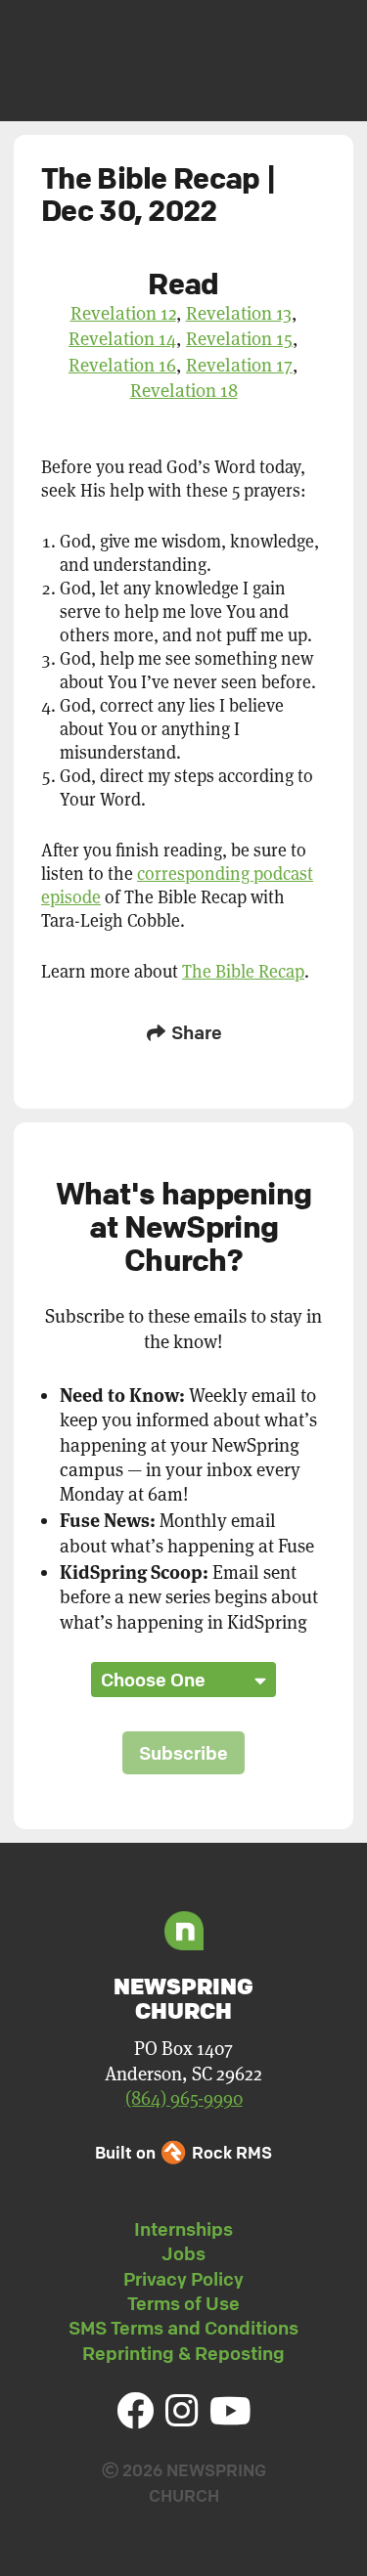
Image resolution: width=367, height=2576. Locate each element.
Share (195, 1032)
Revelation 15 (239, 338)
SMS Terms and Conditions (183, 2328)
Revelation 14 (122, 338)
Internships (183, 2229)
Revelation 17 (239, 365)
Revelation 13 (239, 313)
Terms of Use (183, 2303)
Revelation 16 (122, 365)
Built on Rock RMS (183, 2152)
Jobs (183, 2253)
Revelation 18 (184, 390)
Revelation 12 (123, 313)
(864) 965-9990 (184, 2098)
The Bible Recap (243, 971)
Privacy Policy (183, 2279)
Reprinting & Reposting (183, 2353)
